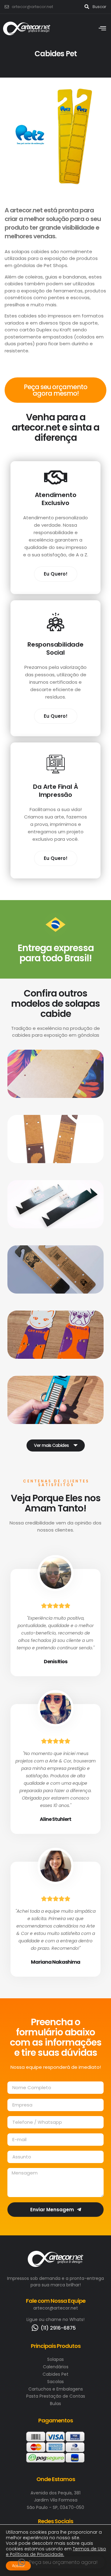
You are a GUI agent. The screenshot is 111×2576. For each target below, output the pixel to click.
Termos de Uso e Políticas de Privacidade (56, 2552)
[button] (56, 1445)
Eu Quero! (56, 574)
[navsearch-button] (87, 7)
